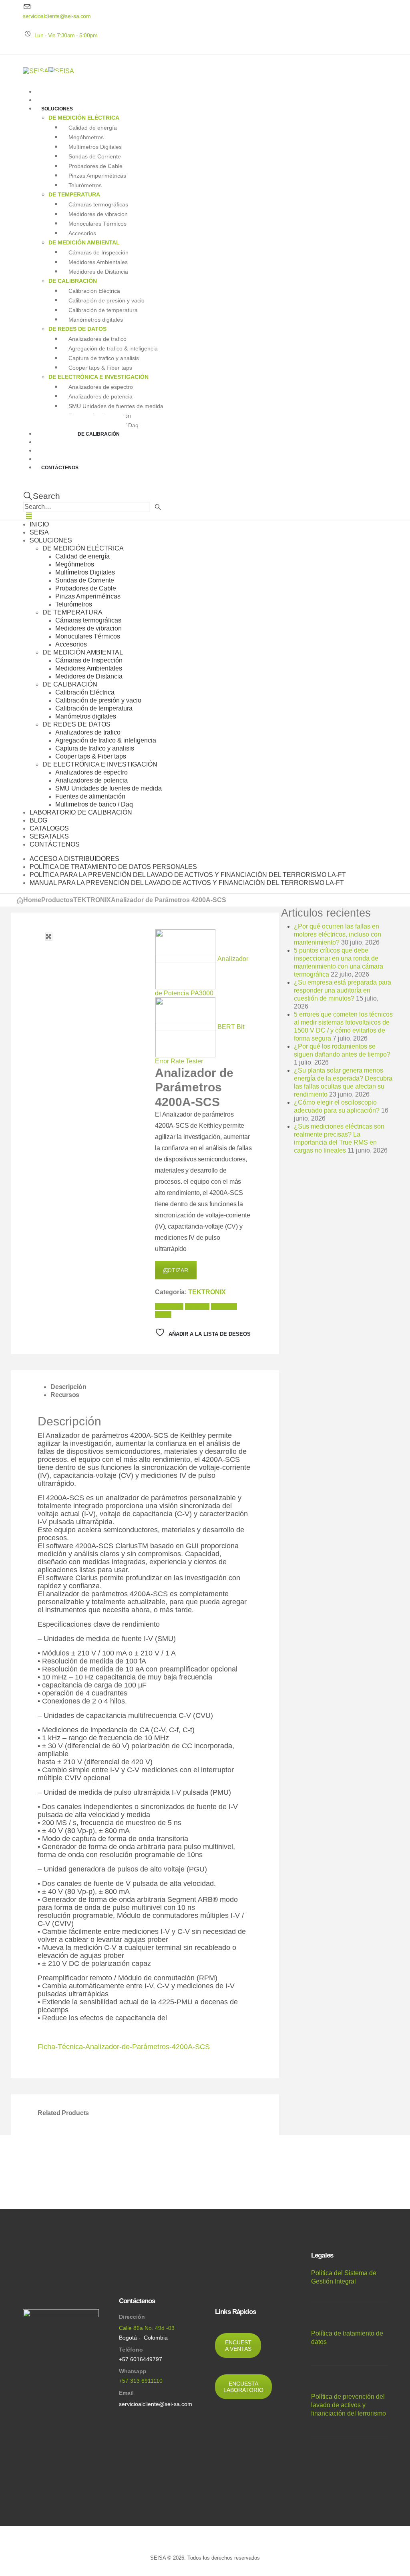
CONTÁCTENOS (60, 468)
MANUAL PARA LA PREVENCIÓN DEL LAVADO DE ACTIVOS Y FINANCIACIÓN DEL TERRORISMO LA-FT (187, 883)
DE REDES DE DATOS (77, 329)
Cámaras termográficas (98, 204)
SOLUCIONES (57, 109)
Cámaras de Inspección (98, 252)
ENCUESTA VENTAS (238, 2346)
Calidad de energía (93, 127)
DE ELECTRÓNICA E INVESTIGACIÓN (98, 377)
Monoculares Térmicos (97, 223)
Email (163, 1314)
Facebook (169, 1306)
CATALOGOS (49, 828)
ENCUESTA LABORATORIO (243, 2387)
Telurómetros (85, 185)
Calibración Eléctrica (94, 290)
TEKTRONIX (207, 1292)
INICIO (39, 524)
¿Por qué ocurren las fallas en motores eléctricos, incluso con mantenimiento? (338, 934)
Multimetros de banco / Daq (94, 804)
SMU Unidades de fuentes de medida (116, 406)
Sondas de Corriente (95, 156)
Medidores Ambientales (98, 262)
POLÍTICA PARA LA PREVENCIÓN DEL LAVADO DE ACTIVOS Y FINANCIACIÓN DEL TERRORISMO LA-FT (188, 875)
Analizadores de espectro (101, 386)
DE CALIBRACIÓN (73, 281)
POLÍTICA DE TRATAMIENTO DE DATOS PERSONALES (113, 867)
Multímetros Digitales (95, 146)
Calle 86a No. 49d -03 (147, 2328)
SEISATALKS (49, 836)
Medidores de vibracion (98, 214)
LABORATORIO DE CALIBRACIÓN (80, 434)
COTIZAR (176, 1270)
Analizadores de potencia (100, 396)
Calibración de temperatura (103, 310)
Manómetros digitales (96, 319)
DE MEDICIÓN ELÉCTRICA (84, 118)
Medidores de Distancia (98, 271)
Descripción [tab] (68, 1387)
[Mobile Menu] (29, 516)
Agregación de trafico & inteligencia (113, 348)
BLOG (38, 820)
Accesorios (82, 233)
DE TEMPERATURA (74, 194)
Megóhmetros (86, 137)
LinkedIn (197, 1306)
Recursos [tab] (65, 1395)
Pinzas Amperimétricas (97, 175)
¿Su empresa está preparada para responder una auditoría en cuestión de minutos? (343, 990)
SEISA (39, 532)
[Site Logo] (48, 71)
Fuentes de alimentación (90, 796)
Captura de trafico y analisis (104, 358)
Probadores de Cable (95, 166)
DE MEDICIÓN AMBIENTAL (84, 242)
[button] (41, 496)
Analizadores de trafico (97, 338)
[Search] (158, 507)
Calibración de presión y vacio (107, 300)
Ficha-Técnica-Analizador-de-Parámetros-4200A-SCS (124, 2047)
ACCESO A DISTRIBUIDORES (74, 859)
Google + (224, 1306)
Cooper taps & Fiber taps (100, 367)
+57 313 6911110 (141, 2381)
